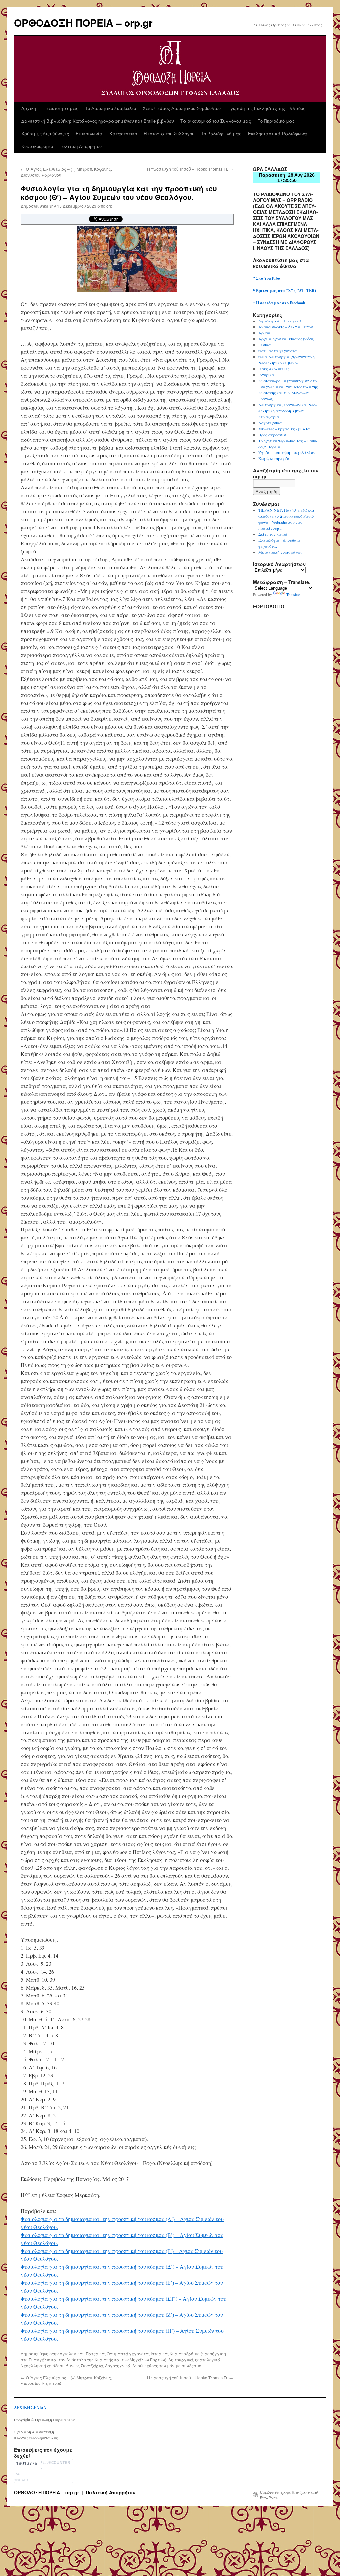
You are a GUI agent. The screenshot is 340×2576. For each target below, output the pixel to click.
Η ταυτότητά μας (60, 108)
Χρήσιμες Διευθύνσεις (45, 133)
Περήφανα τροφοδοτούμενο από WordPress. (289, 2495)
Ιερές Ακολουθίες (274, 369)
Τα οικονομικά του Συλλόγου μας (216, 121)
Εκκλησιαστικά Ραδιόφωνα (278, 133)
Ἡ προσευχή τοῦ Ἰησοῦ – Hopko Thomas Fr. (190, 169)
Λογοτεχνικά (118, 2365)
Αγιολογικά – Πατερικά (280, 321)
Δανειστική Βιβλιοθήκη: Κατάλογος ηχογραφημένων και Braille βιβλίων (97, 121)
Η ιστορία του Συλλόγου (169, 133)
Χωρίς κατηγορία (274, 458)
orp (109, 206)
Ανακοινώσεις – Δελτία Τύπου (286, 327)
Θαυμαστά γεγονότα (128, 2353)
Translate (293, 594)
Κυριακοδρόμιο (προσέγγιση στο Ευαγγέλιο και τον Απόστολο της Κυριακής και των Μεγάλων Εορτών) (123, 2356)
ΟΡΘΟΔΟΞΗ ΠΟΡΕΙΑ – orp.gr (83, 22)
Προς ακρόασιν (272, 435)
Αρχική (29, 108)
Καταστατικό (123, 133)
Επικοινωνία (89, 133)
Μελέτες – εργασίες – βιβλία (284, 429)
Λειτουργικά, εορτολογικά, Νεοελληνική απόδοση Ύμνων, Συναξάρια (288, 411)
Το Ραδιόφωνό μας (221, 133)
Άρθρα (264, 333)
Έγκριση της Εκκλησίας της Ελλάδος (266, 108)
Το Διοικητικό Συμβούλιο (111, 108)
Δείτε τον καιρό (273, 534)
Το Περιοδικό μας (276, 121)
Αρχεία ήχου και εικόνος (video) (286, 339)
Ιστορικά (159, 2353)
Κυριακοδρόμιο (37, 146)
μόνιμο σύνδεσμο (184, 2365)
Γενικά (265, 345)
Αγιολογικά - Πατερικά (82, 2353)
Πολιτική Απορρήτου (81, 146)
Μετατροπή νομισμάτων (280, 552)
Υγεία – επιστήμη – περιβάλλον (287, 452)
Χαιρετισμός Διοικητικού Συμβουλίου (182, 108)
